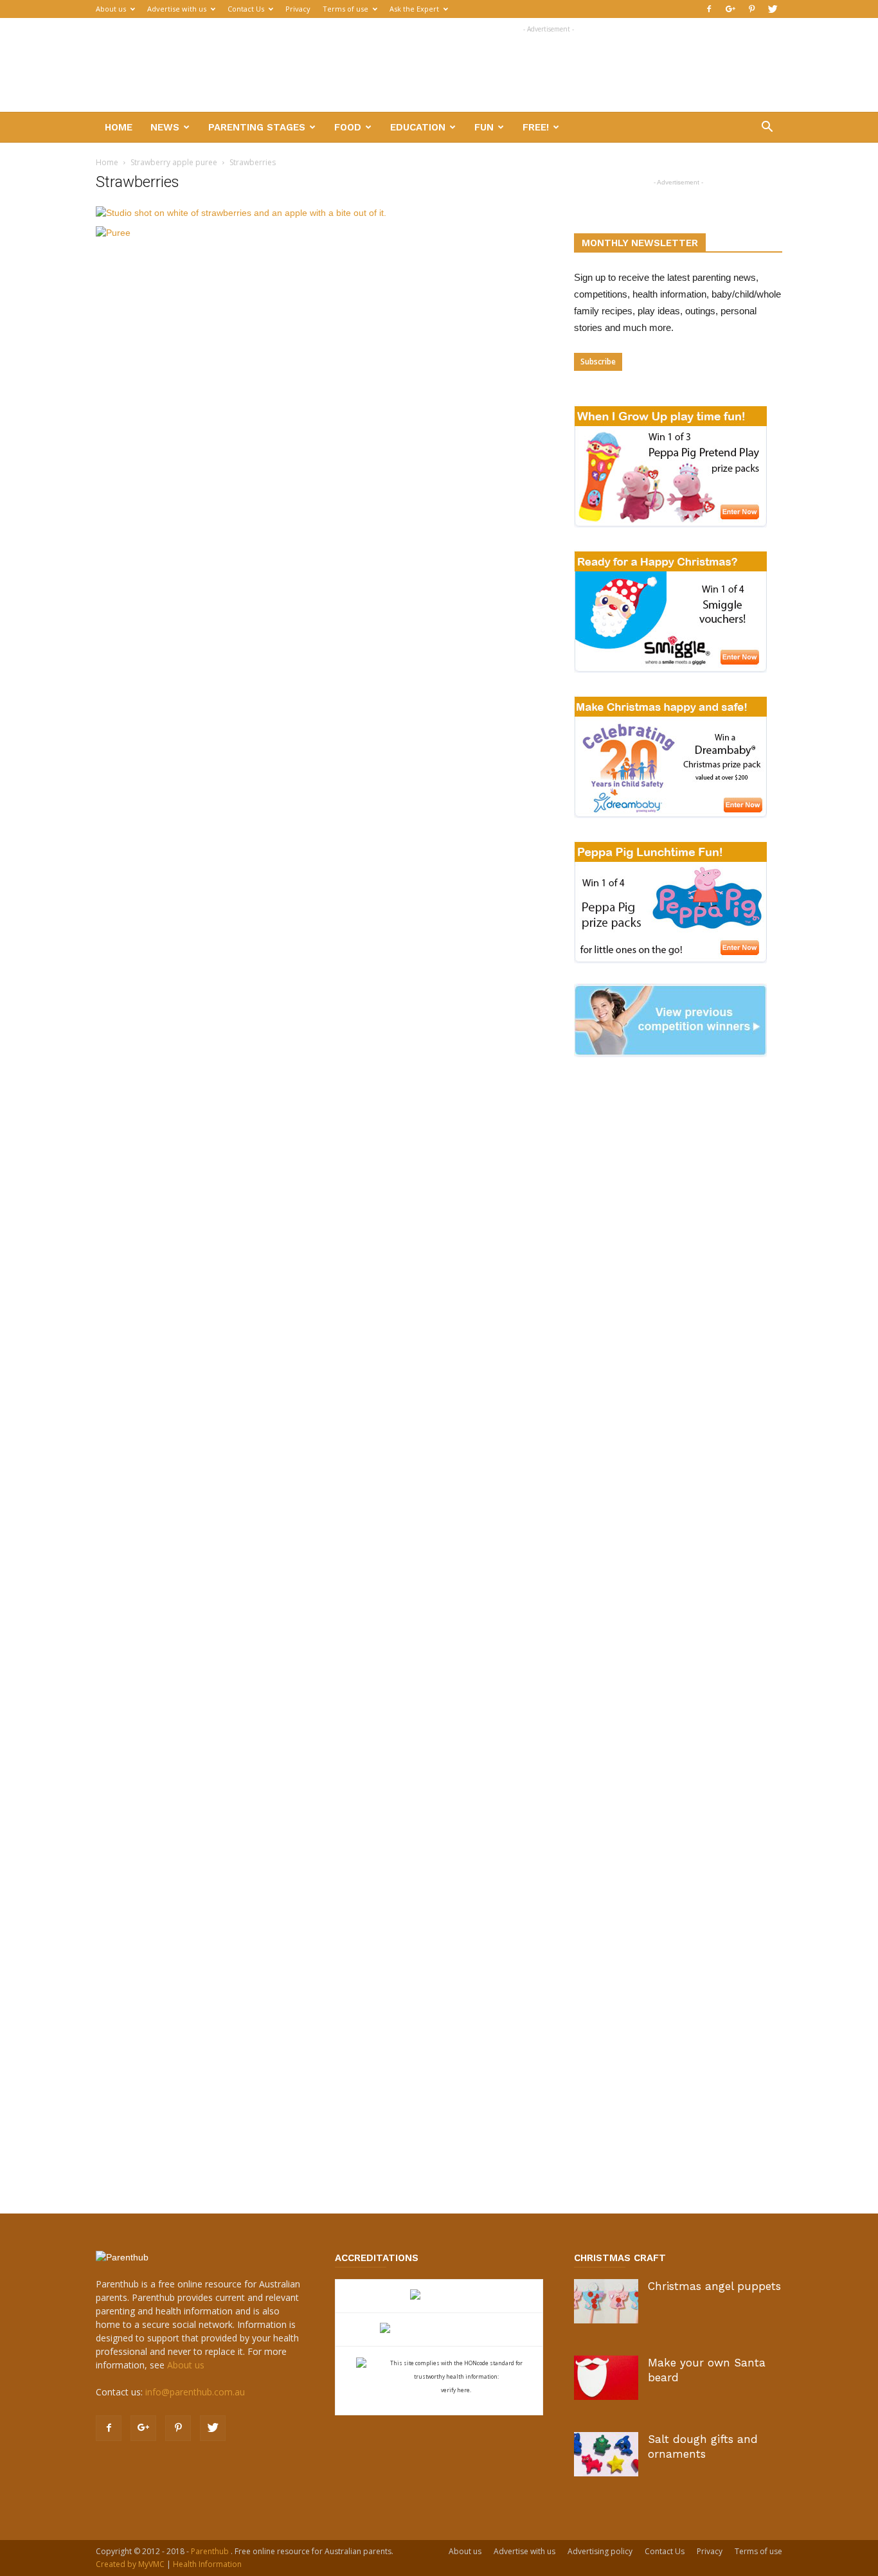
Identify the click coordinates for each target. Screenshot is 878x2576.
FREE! (536, 127)
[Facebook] (709, 9)
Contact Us (246, 9)
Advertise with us (177, 9)
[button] (767, 128)
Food (348, 127)
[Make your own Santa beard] (606, 2378)
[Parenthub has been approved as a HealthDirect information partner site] (439, 2296)
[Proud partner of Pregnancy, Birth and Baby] (439, 2330)
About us (111, 9)
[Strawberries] (241, 213)
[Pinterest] (751, 9)
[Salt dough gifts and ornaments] (606, 2454)
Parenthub (211, 2551)
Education (418, 127)
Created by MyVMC (130, 2564)
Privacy (298, 9)
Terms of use (345, 9)
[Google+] (730, 9)
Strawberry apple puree (174, 162)
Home (119, 127)
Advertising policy (600, 2551)
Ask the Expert (414, 9)
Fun (484, 127)
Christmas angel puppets (714, 2286)
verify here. (456, 2390)
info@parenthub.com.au (195, 2392)
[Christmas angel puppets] (606, 2301)
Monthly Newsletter (640, 243)
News (165, 127)
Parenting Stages (257, 127)
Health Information (207, 2564)
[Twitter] (773, 9)
